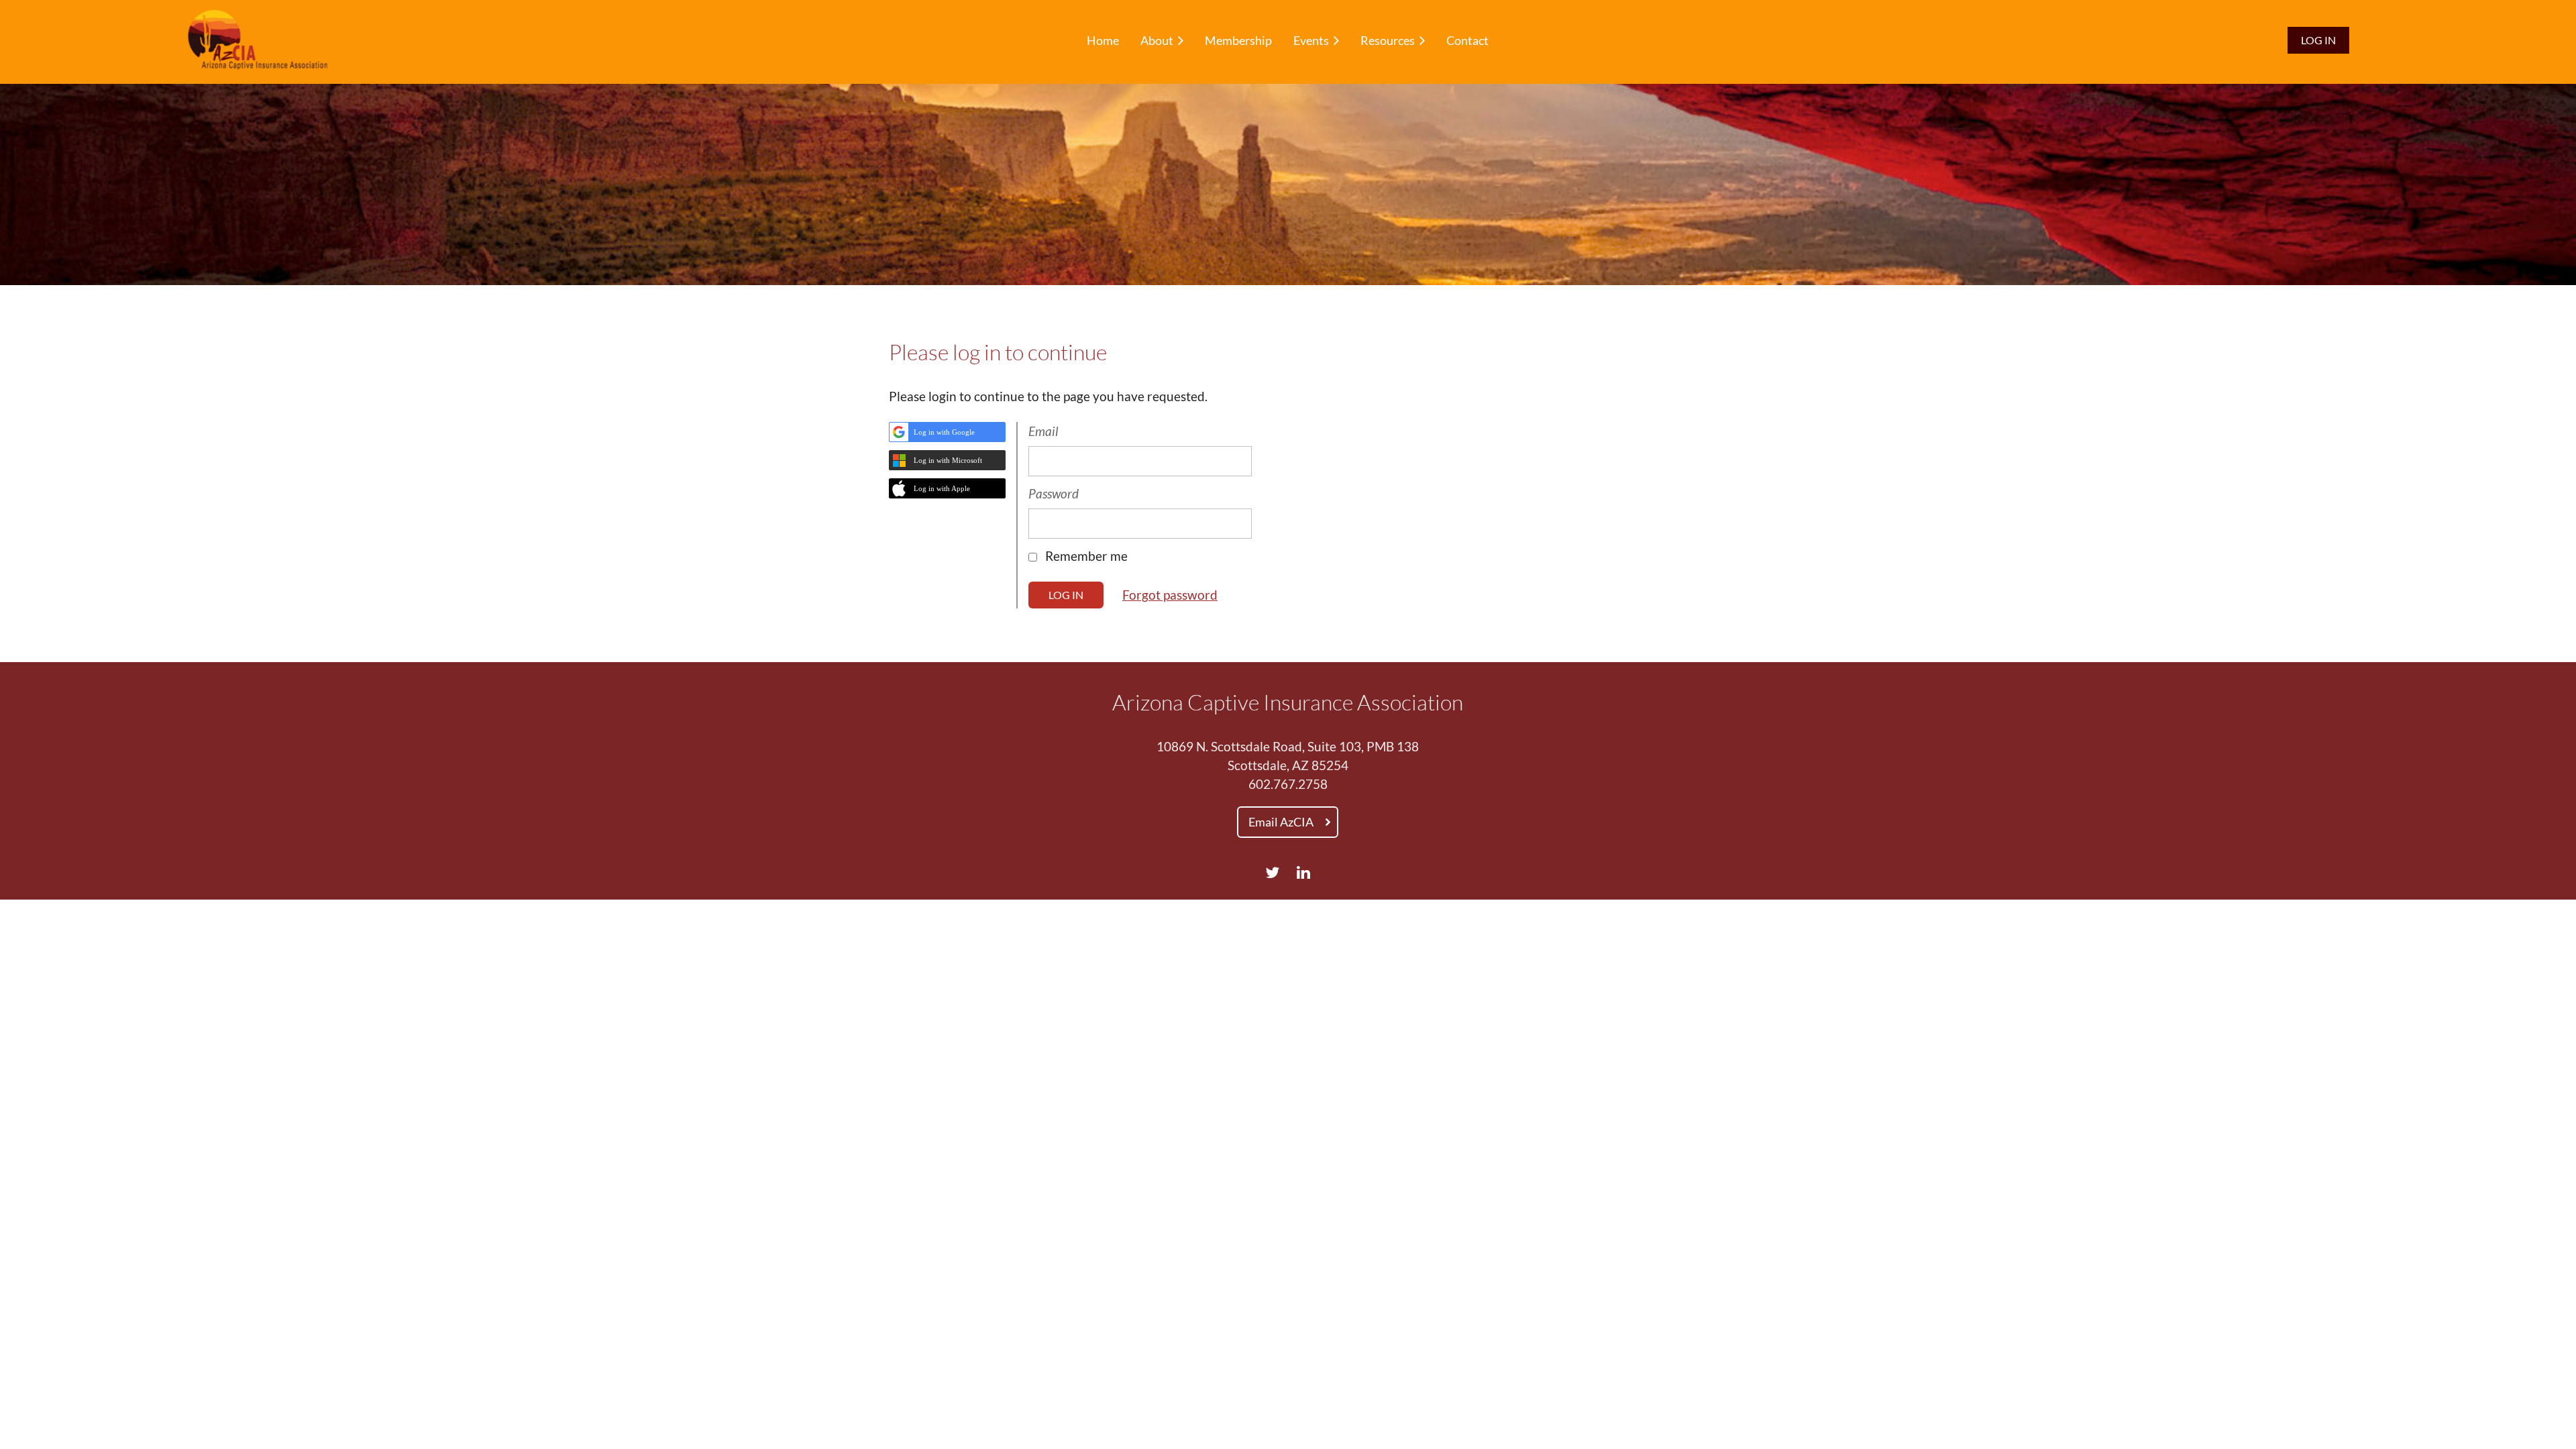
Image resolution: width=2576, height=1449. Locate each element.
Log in (2318, 40)
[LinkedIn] (1304, 872)
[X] (1272, 872)
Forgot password (1170, 595)
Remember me (1086, 556)
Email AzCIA (1281, 822)
